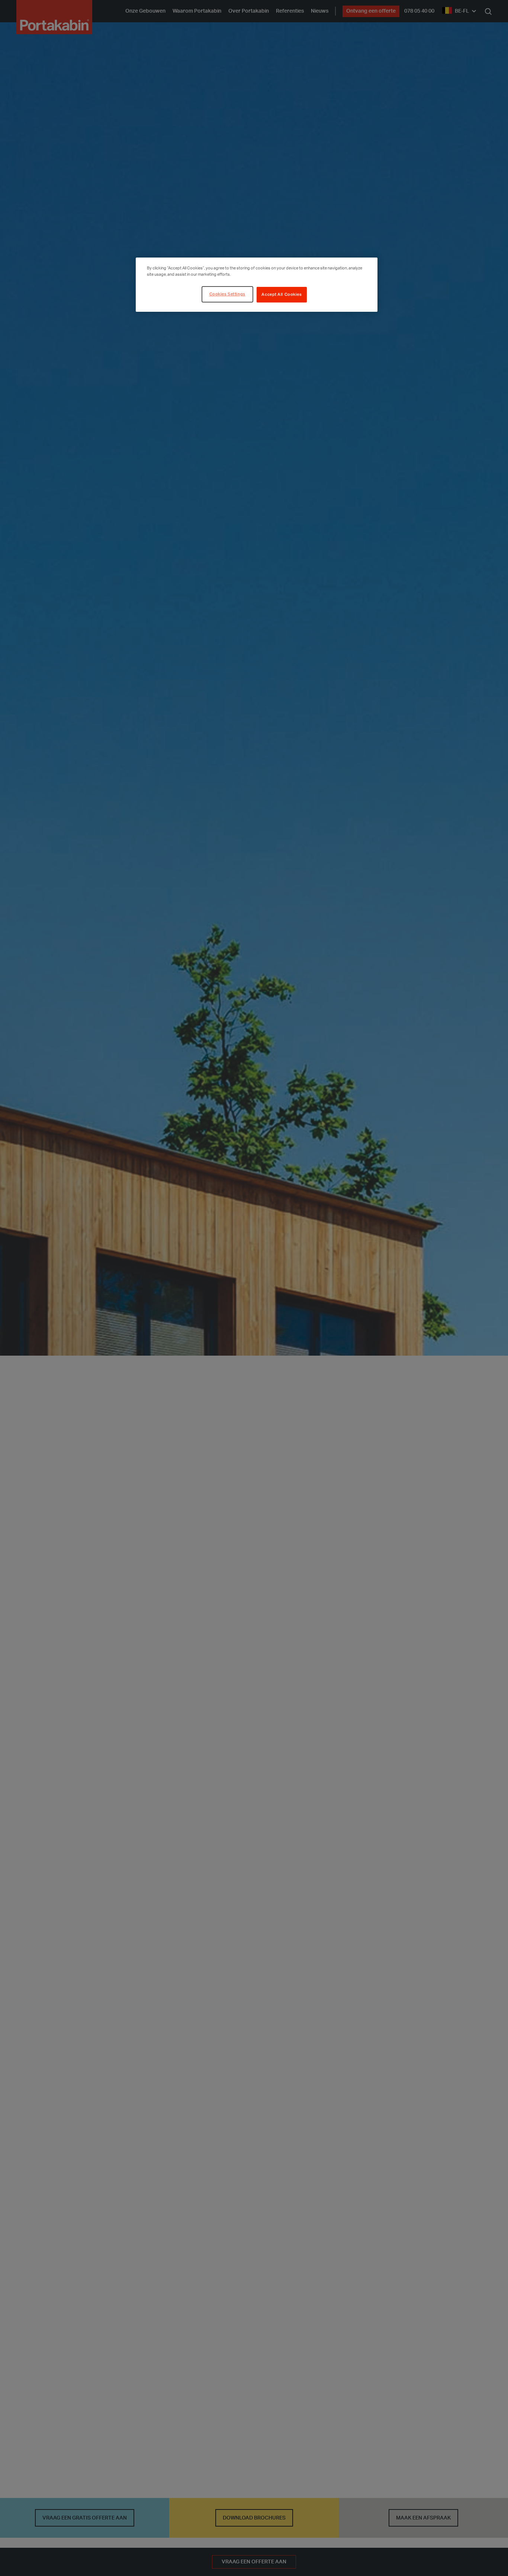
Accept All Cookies (282, 295)
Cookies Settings (227, 294)
